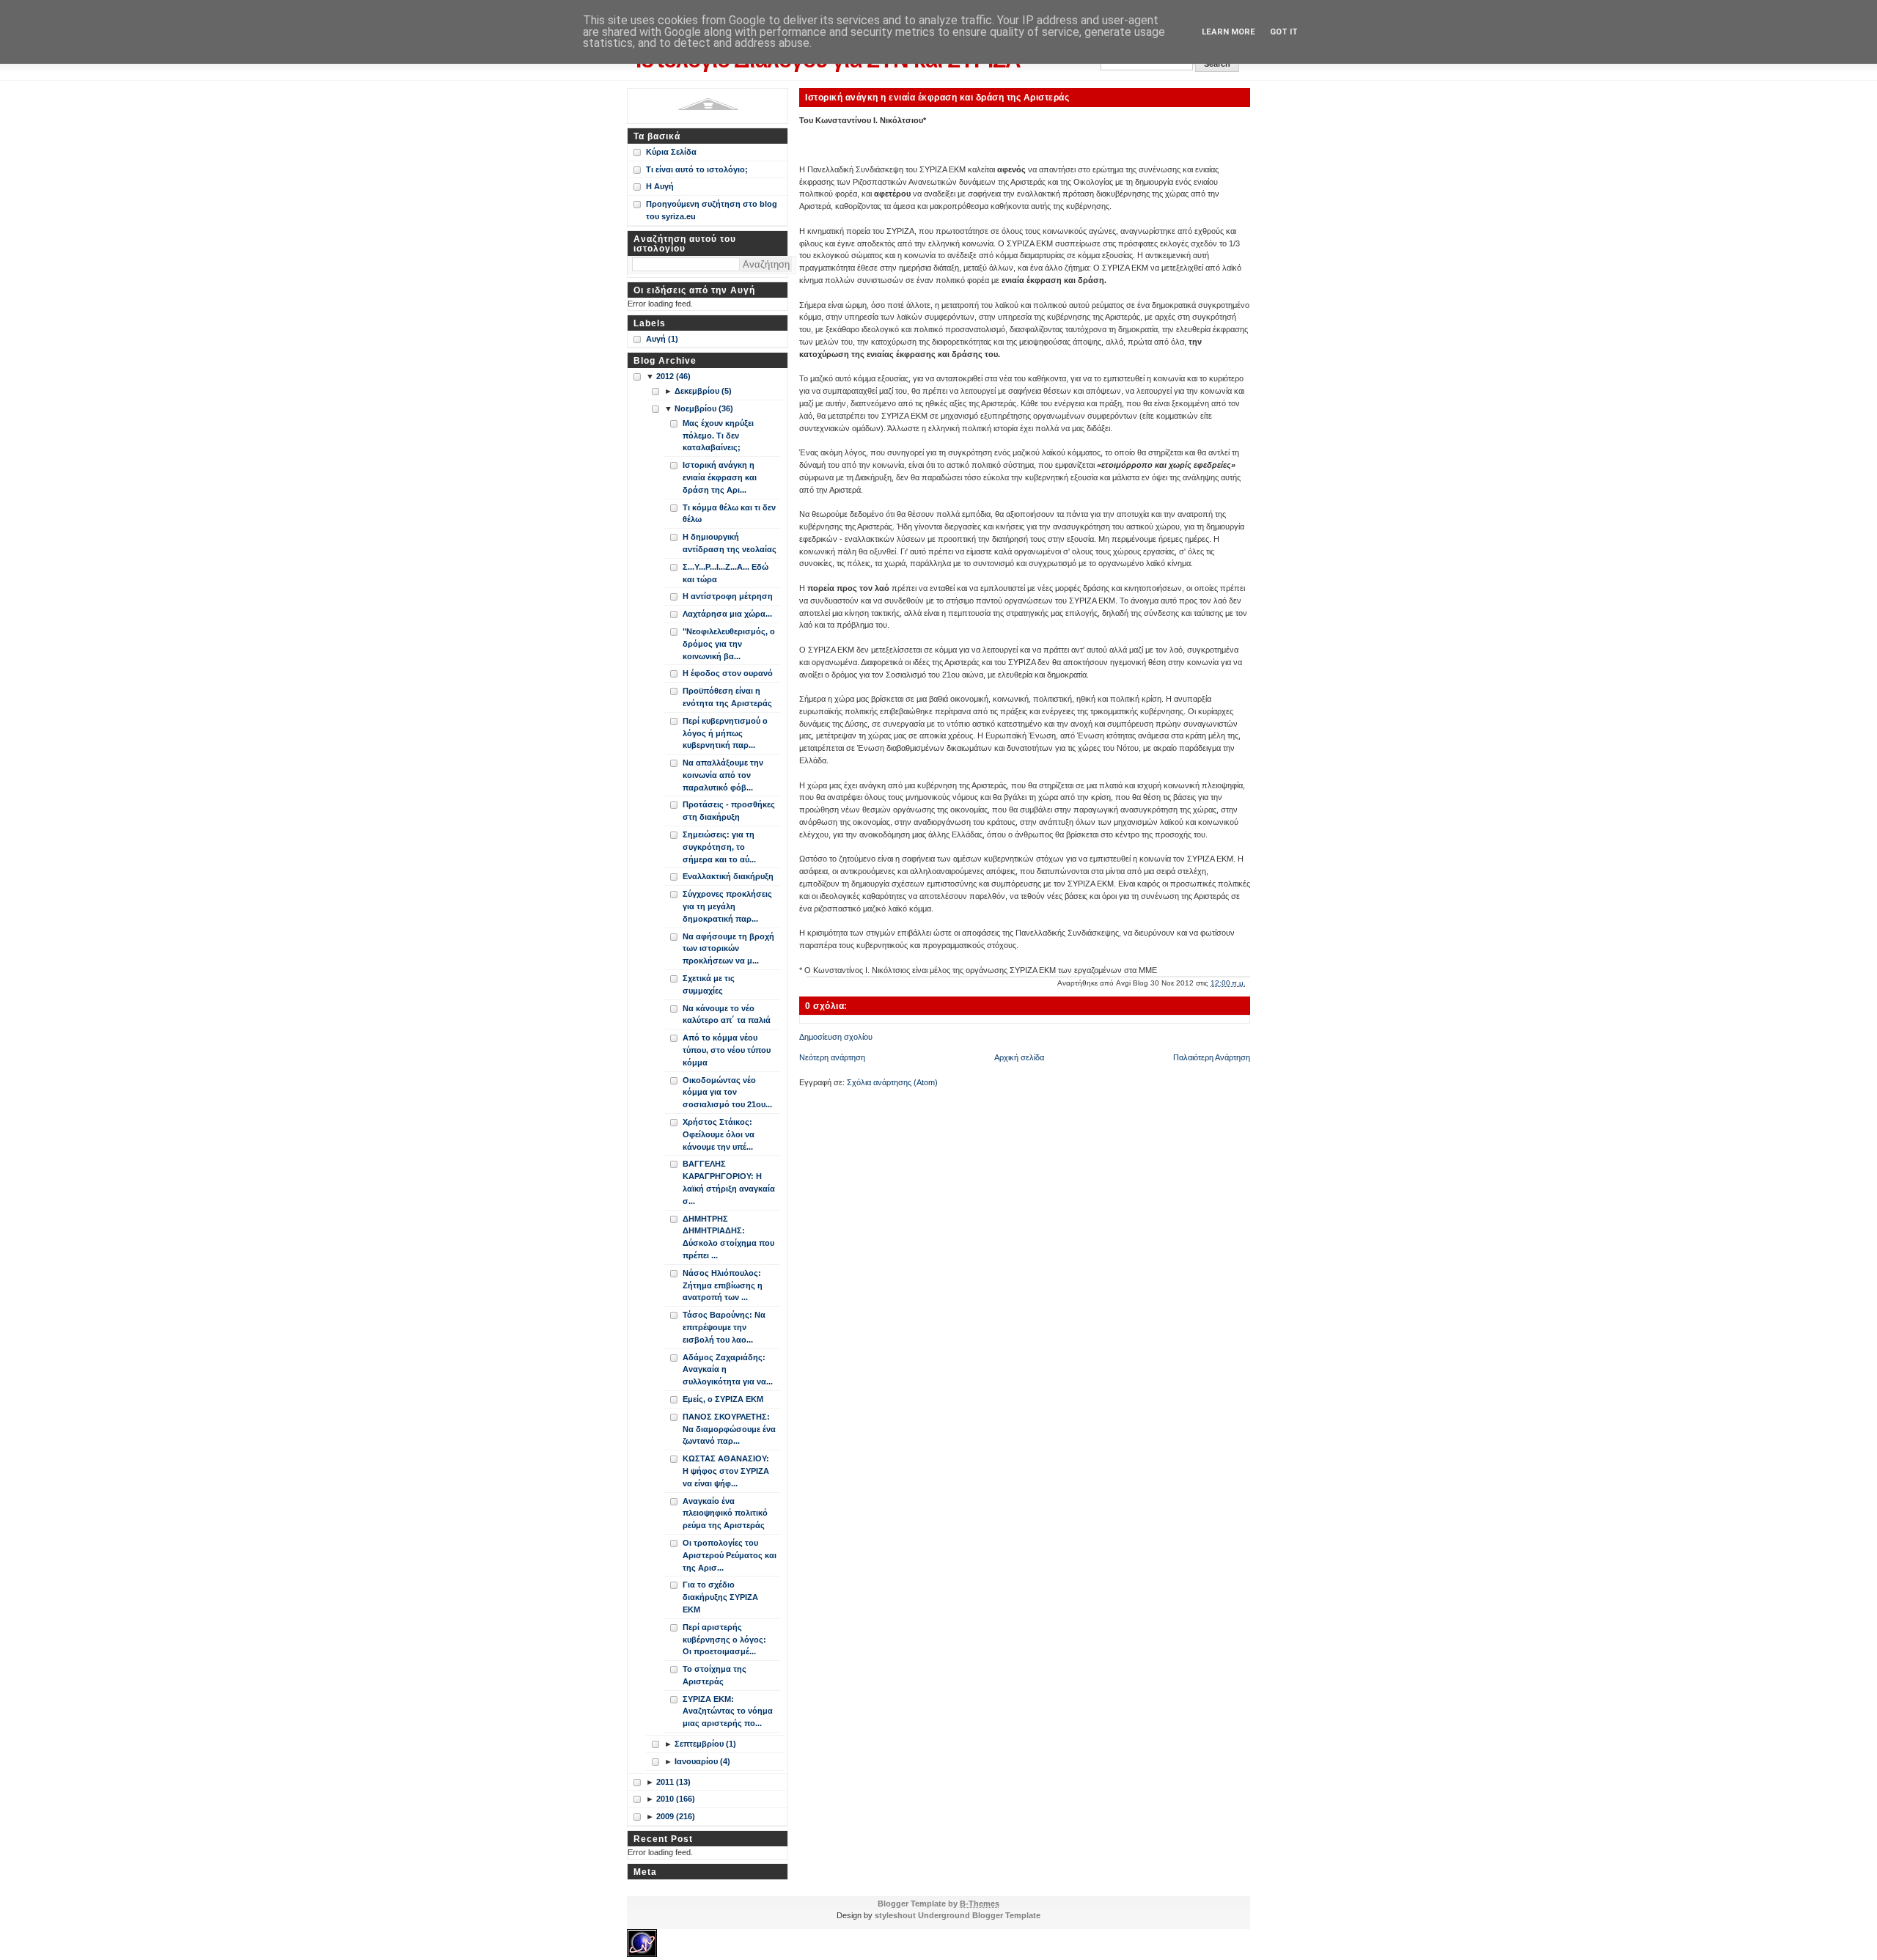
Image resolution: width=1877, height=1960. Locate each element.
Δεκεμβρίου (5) (703, 391)
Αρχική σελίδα (1019, 1057)
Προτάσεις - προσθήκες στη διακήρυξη (729, 811)
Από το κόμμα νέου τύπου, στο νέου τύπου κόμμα (727, 1050)
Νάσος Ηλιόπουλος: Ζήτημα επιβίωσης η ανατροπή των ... (723, 1285)
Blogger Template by (938, 1904)
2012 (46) (673, 376)
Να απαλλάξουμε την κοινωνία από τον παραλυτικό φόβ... (723, 775)
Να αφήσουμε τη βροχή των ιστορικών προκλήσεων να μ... (728, 949)
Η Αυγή (660, 186)
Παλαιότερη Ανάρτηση (1212, 1057)
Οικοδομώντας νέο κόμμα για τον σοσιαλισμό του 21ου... (727, 1093)
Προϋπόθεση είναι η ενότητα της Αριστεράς (727, 697)
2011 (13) (673, 1782)
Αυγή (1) (662, 339)
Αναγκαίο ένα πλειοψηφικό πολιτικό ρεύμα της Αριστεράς (725, 1513)
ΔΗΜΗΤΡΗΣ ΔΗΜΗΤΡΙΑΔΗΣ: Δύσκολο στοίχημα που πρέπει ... (728, 1237)
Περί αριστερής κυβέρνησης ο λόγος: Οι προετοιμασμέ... (724, 1640)
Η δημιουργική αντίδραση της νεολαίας (730, 543)
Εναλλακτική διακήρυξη (728, 876)
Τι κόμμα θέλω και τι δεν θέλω (729, 514)
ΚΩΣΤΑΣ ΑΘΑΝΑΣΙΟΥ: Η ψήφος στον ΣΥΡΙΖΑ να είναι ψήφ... (726, 1471)
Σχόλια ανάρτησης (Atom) (892, 1082)
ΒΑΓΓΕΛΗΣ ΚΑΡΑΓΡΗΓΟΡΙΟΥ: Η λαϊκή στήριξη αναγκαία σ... (729, 1182)
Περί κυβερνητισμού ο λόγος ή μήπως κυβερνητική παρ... (725, 733)
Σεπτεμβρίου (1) (705, 1744)
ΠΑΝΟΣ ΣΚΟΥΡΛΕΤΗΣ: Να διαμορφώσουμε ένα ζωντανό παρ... (729, 1429)
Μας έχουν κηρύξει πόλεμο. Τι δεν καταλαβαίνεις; (718, 436)
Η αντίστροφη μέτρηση (728, 596)
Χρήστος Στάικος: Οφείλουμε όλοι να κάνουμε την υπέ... (719, 1134)
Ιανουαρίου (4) (702, 1761)
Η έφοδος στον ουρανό (728, 673)
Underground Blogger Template (979, 1915)
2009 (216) (676, 1816)
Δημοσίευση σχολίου (836, 1037)
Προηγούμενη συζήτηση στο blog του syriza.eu (712, 210)
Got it (1284, 32)
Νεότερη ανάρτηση (832, 1057)
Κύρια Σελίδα (671, 152)
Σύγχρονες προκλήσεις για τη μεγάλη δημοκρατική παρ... (727, 906)
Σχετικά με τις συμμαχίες (709, 984)
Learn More (1228, 32)
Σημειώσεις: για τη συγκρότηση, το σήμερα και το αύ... (719, 847)
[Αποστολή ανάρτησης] (1249, 983)
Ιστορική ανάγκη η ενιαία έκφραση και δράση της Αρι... (720, 477)
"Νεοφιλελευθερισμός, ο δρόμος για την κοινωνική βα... (729, 644)
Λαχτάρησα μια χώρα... (727, 614)
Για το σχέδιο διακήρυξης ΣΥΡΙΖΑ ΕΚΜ (720, 1597)
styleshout (895, 1915)
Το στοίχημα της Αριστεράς (715, 1675)
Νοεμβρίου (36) (704, 408)
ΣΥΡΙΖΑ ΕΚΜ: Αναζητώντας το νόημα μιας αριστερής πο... (728, 1711)
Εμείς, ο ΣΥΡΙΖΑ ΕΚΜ (723, 1399)
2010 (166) (676, 1799)
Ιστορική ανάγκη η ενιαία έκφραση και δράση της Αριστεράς (937, 97)
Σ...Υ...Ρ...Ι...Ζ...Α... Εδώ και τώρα (726, 573)
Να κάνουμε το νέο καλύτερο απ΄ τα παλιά (727, 1014)
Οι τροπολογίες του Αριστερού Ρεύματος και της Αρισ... (730, 1555)
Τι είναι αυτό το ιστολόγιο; (697, 169)
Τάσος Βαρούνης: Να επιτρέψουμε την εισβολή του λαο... (724, 1327)
